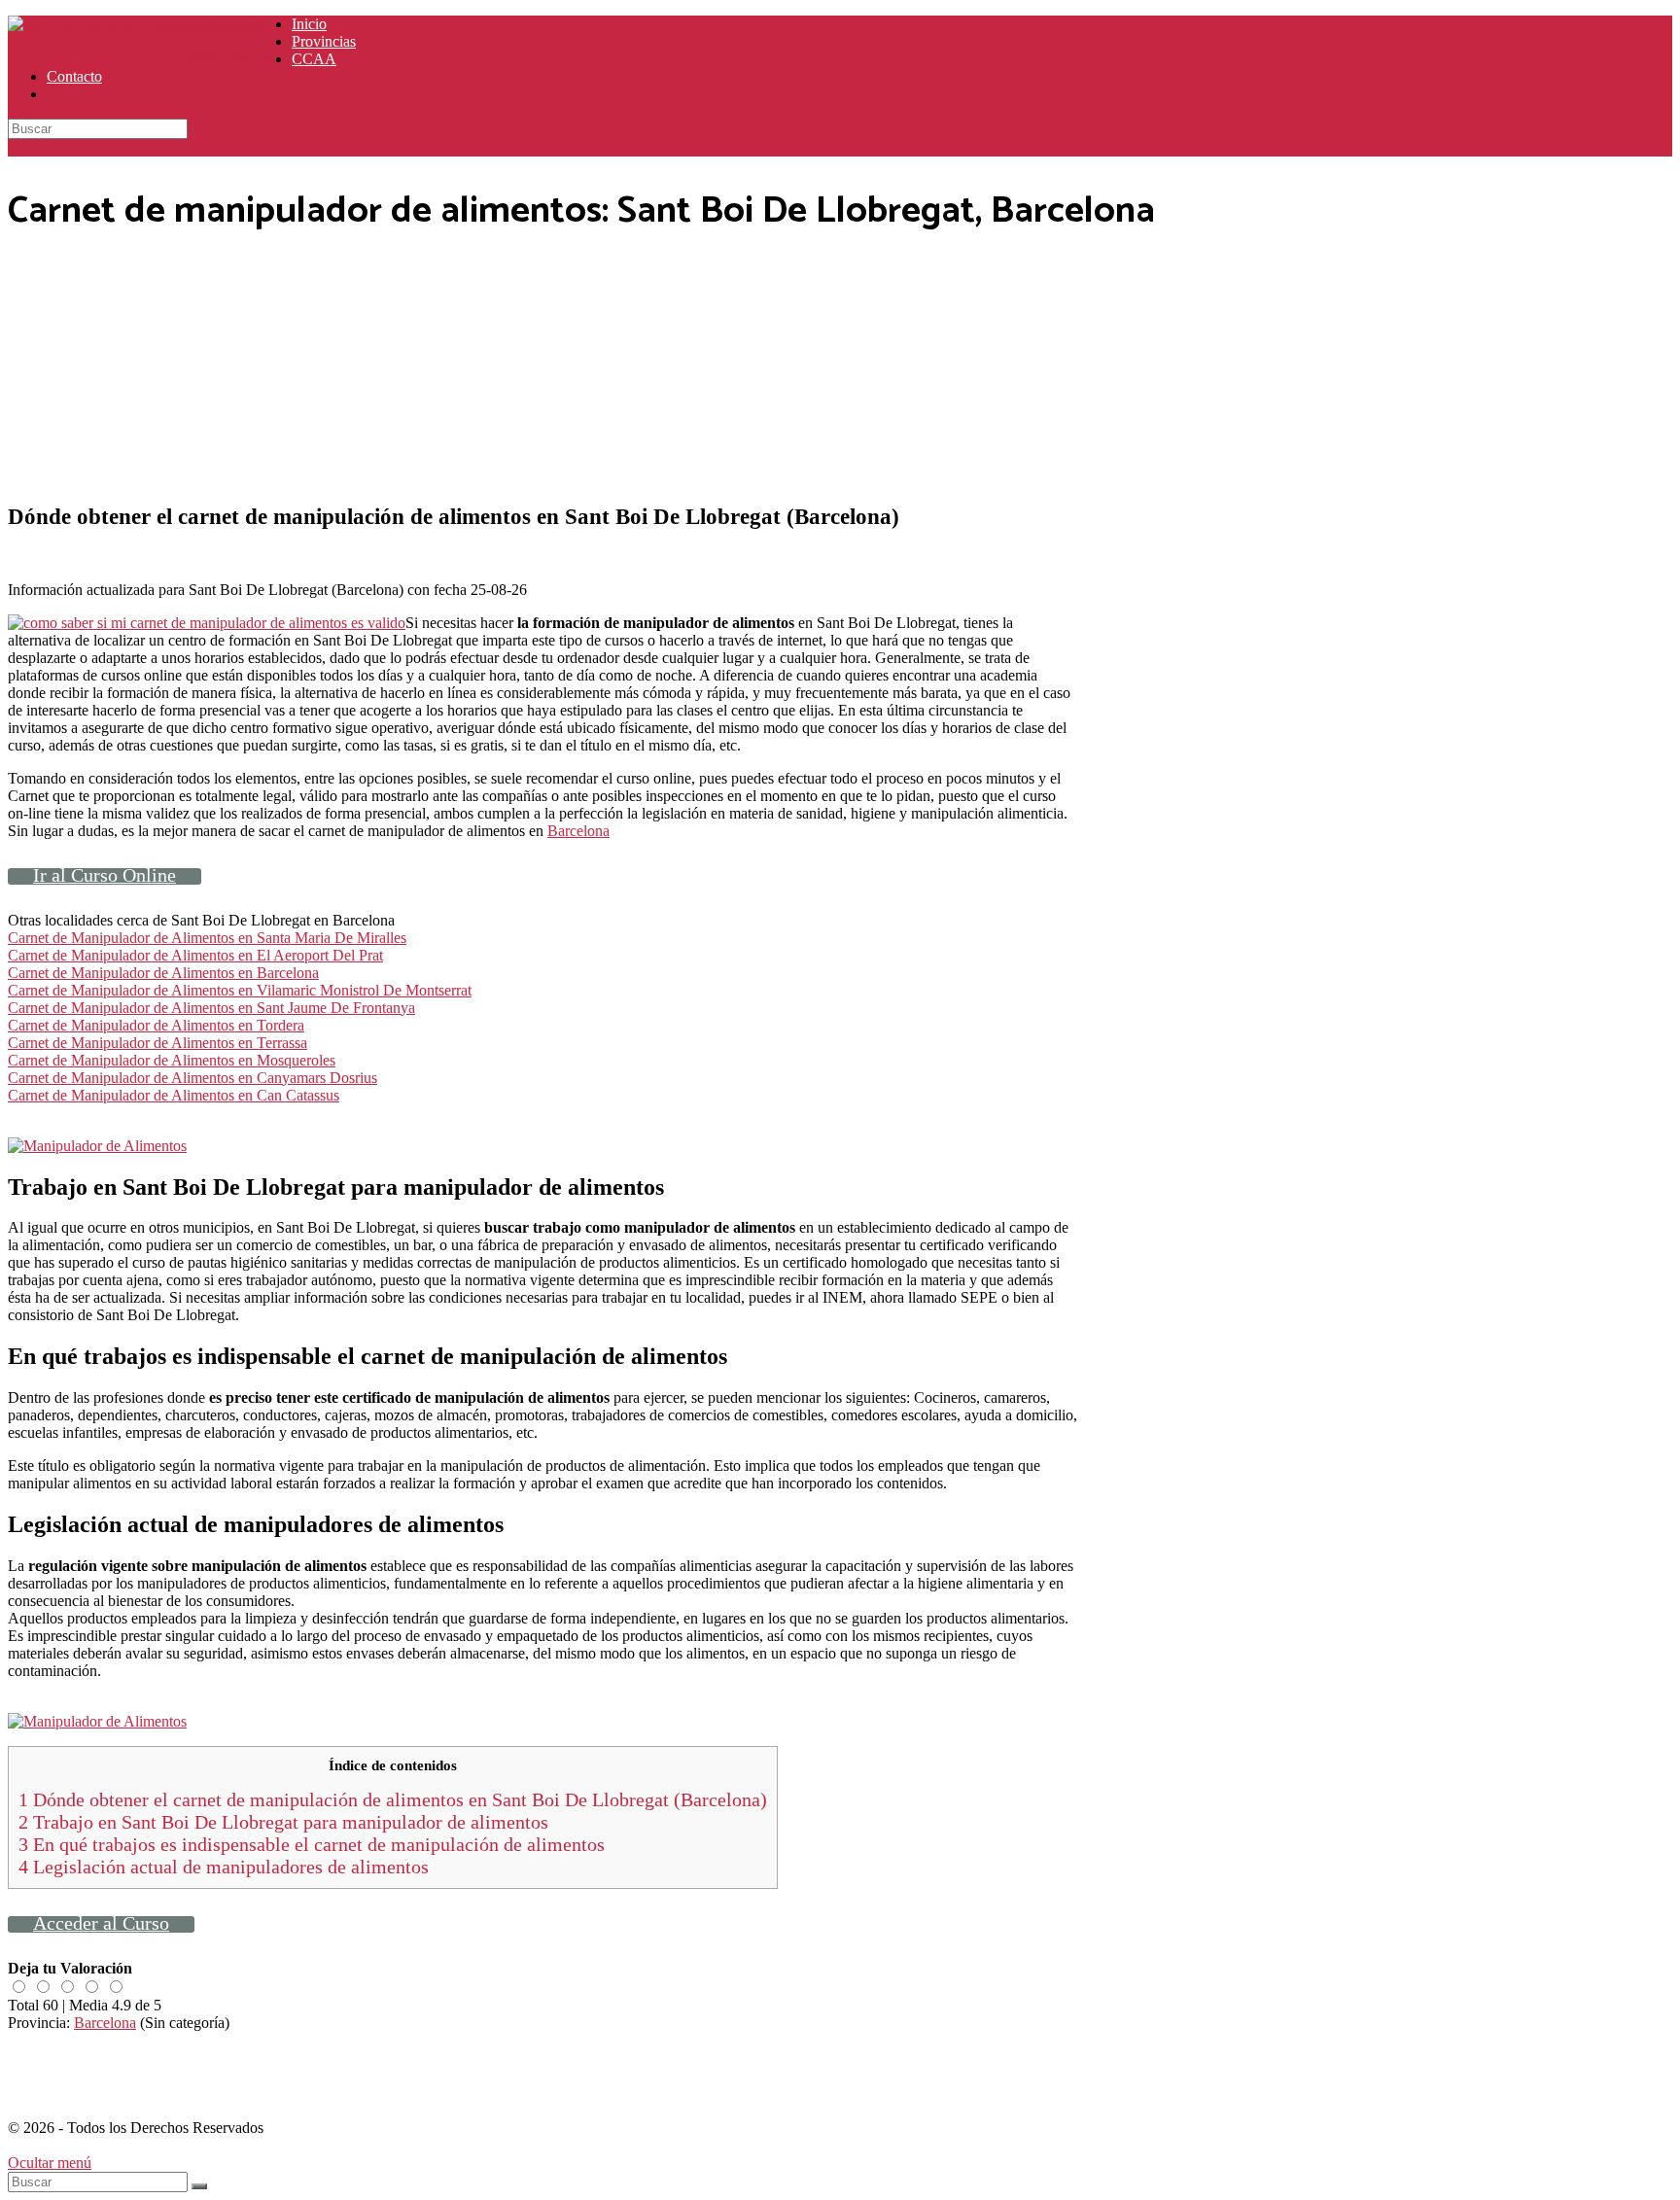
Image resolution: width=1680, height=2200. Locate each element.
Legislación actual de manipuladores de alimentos (224, 1867)
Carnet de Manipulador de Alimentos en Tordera (156, 1025)
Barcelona (578, 831)
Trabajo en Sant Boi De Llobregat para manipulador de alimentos (283, 1822)
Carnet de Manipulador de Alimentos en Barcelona (163, 973)
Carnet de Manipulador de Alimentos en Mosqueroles (172, 1060)
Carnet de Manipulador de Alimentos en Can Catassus (174, 1095)
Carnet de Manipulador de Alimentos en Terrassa (157, 1043)
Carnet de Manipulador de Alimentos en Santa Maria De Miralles (207, 938)
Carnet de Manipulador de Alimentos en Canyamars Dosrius (192, 1078)
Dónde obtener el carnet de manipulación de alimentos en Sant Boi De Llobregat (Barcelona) (393, 1799)
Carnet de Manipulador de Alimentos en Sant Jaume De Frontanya (211, 1008)
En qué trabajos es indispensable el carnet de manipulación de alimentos (312, 1844)
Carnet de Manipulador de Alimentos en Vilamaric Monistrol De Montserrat (240, 990)
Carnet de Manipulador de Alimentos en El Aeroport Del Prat (195, 955)
